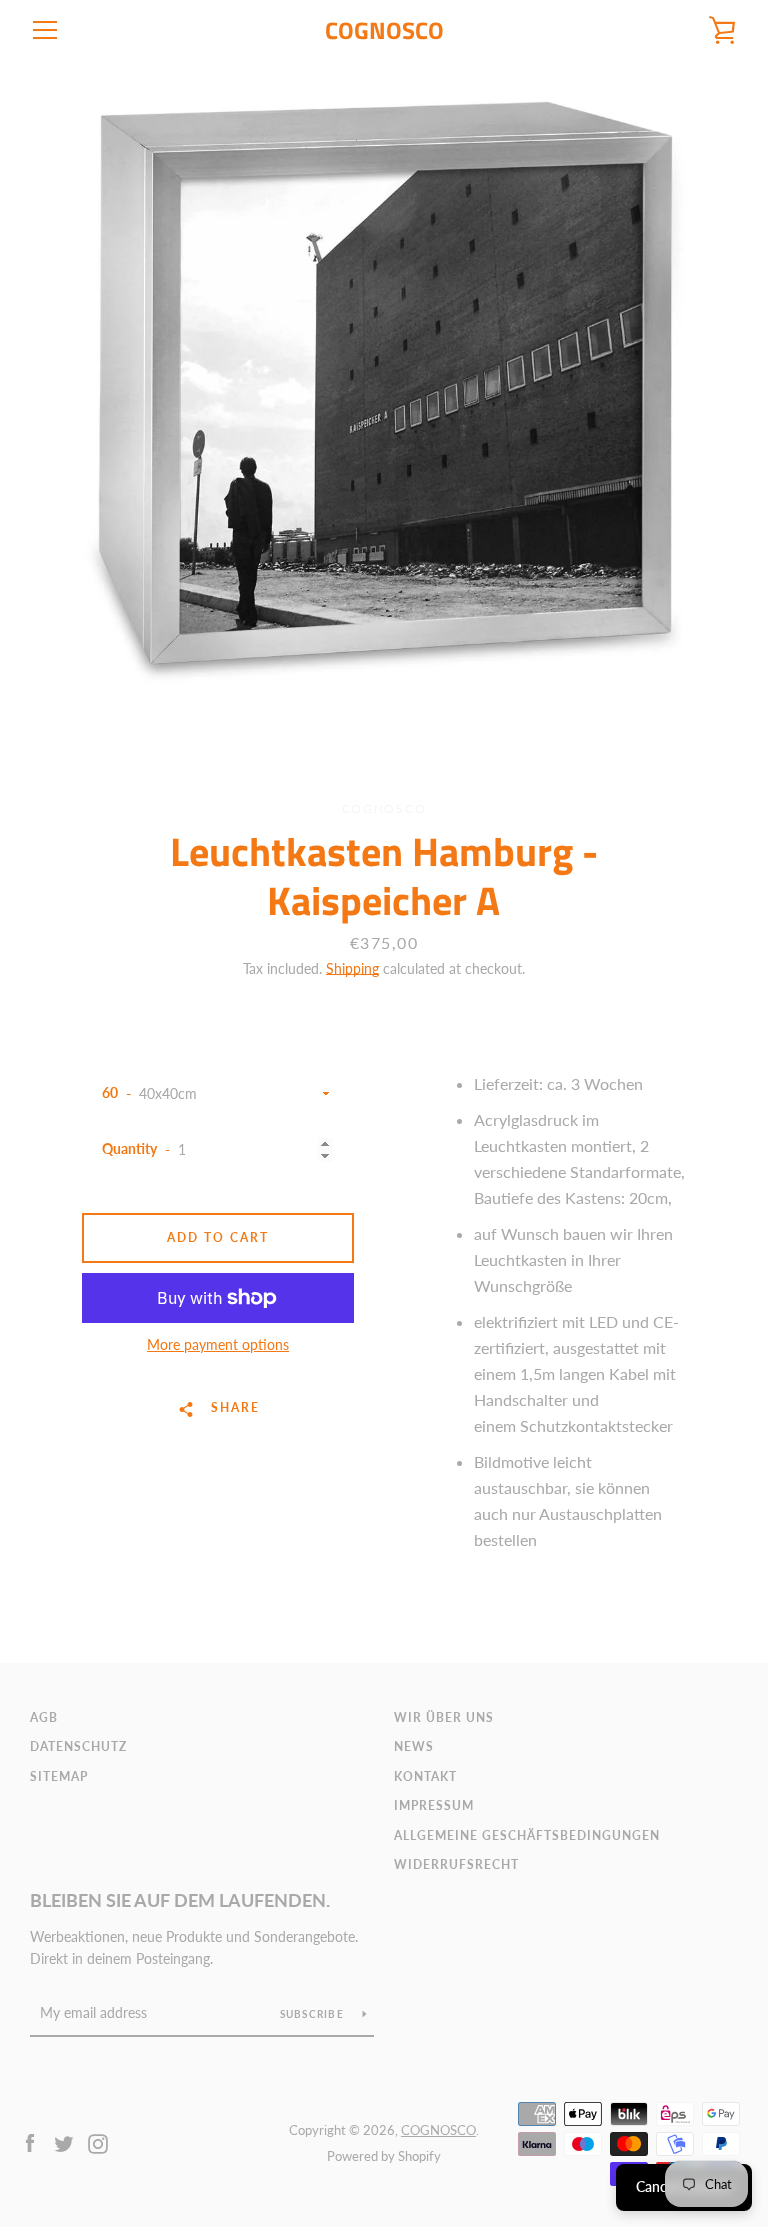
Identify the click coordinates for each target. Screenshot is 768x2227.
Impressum (434, 1805)
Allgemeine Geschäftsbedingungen (527, 1835)
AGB (44, 1717)
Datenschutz (78, 1746)
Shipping (352, 968)
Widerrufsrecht (456, 1864)
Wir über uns (444, 1717)
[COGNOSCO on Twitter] (64, 2141)
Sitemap (59, 1776)
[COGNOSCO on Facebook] (30, 2141)
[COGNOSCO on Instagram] (98, 2141)
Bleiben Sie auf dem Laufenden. (180, 1900)
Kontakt (425, 1776)
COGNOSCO (384, 30)
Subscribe (314, 2014)
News (414, 1746)
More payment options (218, 1344)
